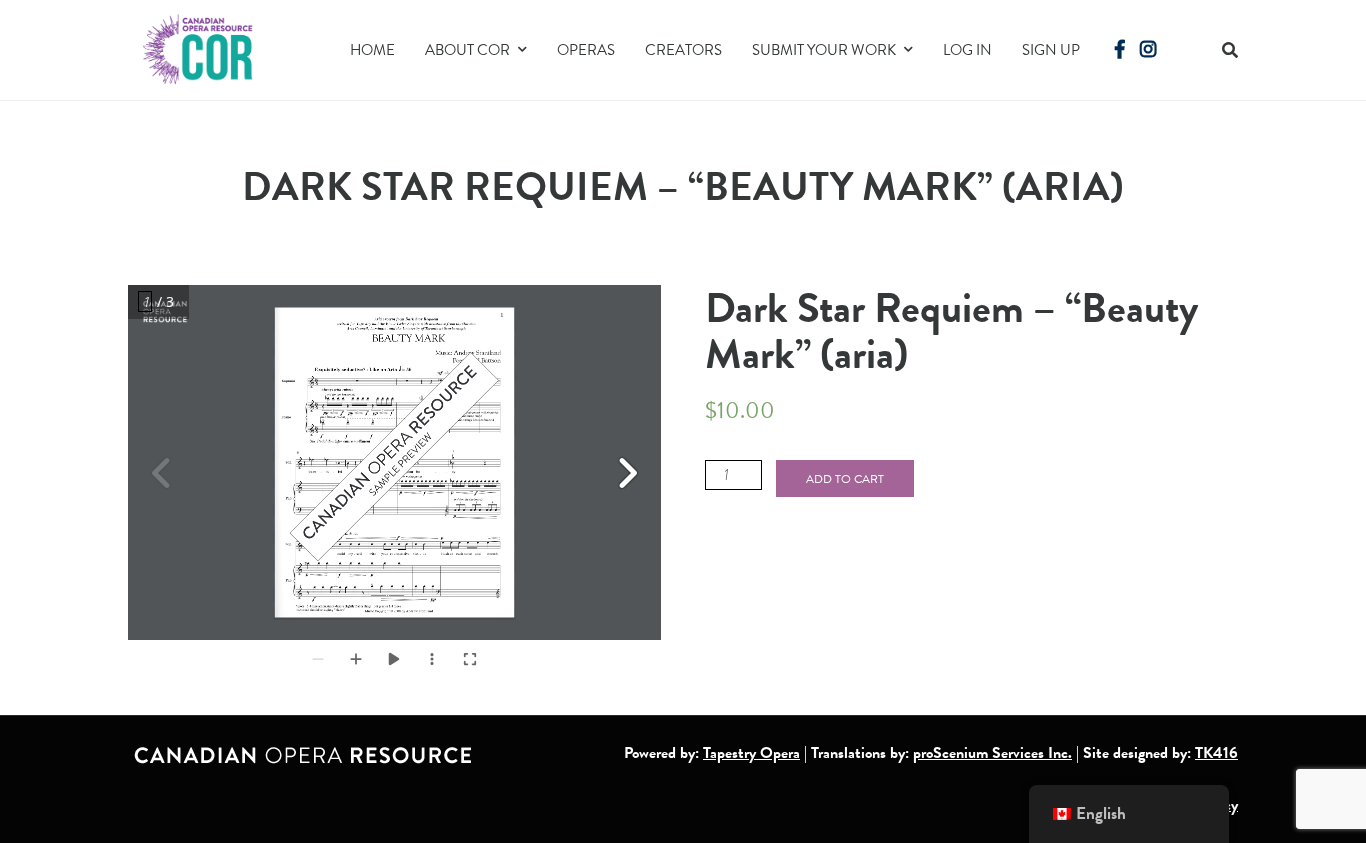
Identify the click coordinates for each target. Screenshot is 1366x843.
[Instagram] (1148, 49)
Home (372, 50)
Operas (586, 50)
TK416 (1216, 753)
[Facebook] (1120, 49)
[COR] (198, 47)
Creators (683, 50)
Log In (967, 50)
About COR (467, 50)
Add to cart (845, 479)
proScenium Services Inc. (992, 753)
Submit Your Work (824, 50)
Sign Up (1051, 50)
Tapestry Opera (751, 753)
